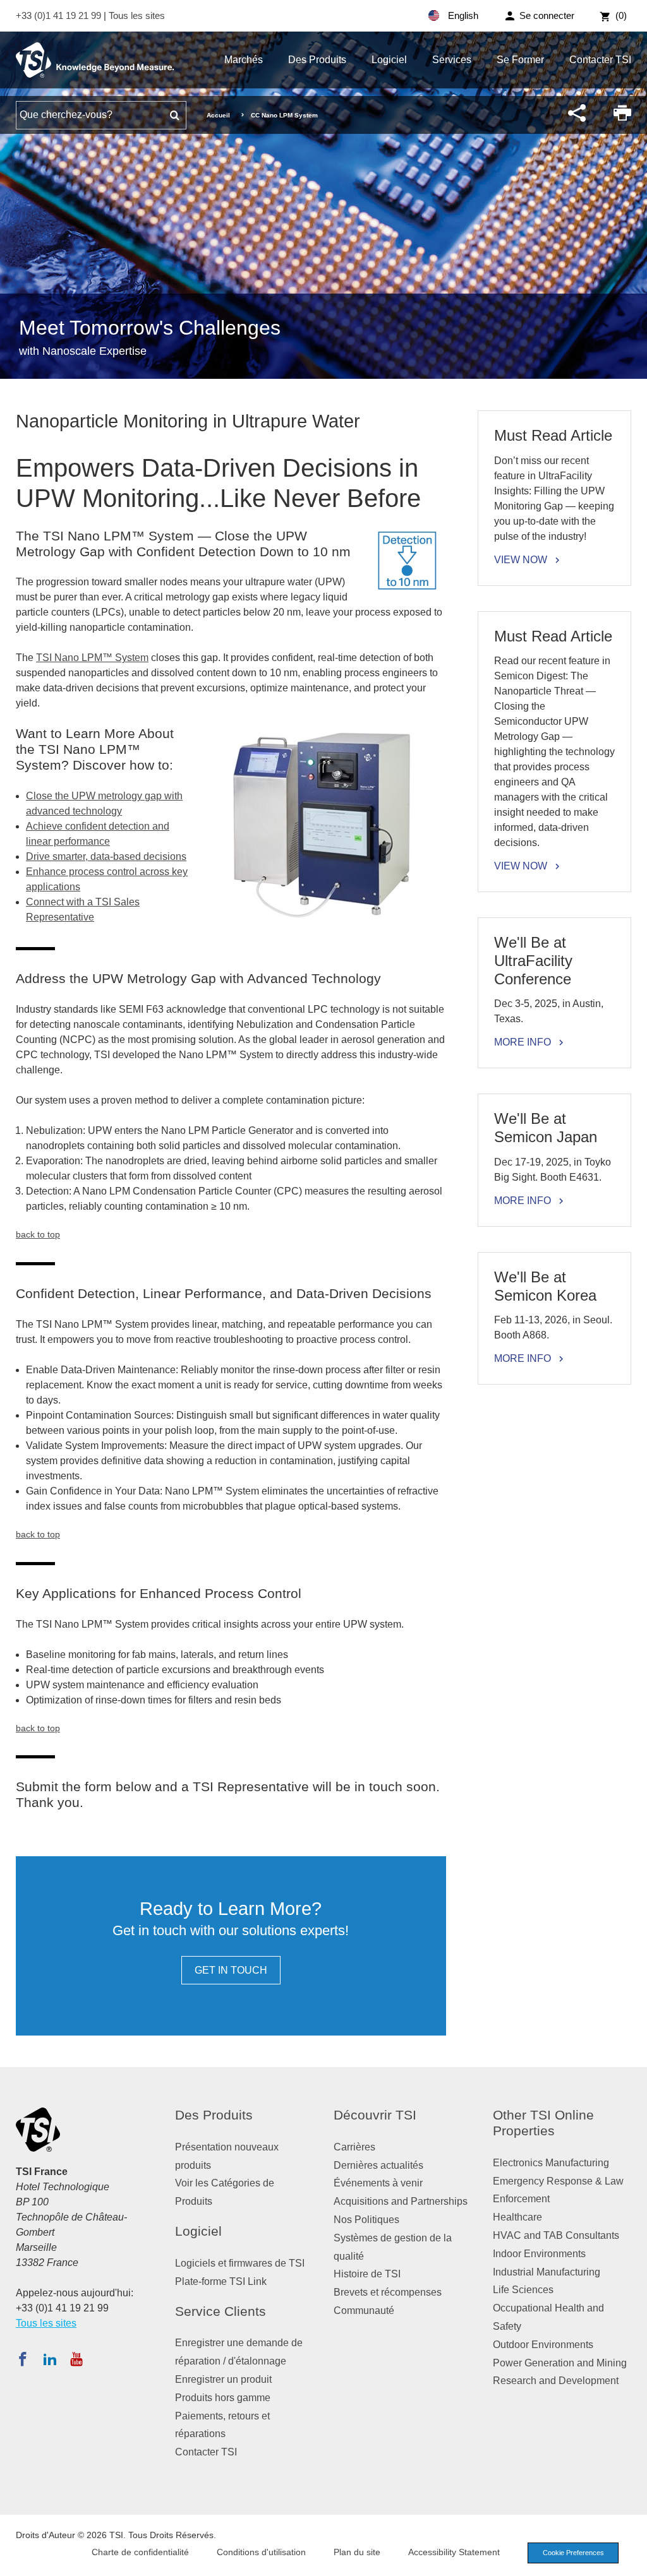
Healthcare (517, 2217)
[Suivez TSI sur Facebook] (23, 2359)
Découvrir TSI (375, 2115)
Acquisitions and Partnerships (401, 2201)
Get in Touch (231, 1970)
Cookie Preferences (573, 2553)
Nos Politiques (366, 2220)
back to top (38, 1234)
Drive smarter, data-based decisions (106, 856)
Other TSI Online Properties (543, 2123)
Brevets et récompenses (388, 2292)
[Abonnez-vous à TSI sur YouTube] (76, 2359)
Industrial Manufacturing (547, 2272)
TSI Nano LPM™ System (92, 658)
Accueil (218, 115)
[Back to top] (631, 2560)
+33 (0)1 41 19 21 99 (60, 15)
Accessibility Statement (454, 2552)
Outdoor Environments (543, 2345)
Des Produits (317, 60)
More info (523, 1042)
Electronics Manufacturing (551, 2163)
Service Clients (221, 2311)
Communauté (364, 2311)
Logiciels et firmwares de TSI (240, 2263)
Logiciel (389, 60)
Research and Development (556, 2381)
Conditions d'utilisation (261, 2552)
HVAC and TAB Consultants (556, 2235)
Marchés (244, 60)
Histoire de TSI (367, 2274)
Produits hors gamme (223, 2398)
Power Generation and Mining (560, 2363)
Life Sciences (523, 2290)
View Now (521, 560)
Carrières (354, 2147)
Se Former (520, 60)
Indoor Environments (539, 2254)
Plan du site (357, 2552)
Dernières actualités (378, 2165)
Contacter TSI (600, 60)
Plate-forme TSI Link (221, 2281)
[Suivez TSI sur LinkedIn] (50, 2359)
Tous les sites (137, 15)
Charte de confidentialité (140, 2552)
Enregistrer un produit (223, 2379)
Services (452, 60)
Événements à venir (378, 2183)
